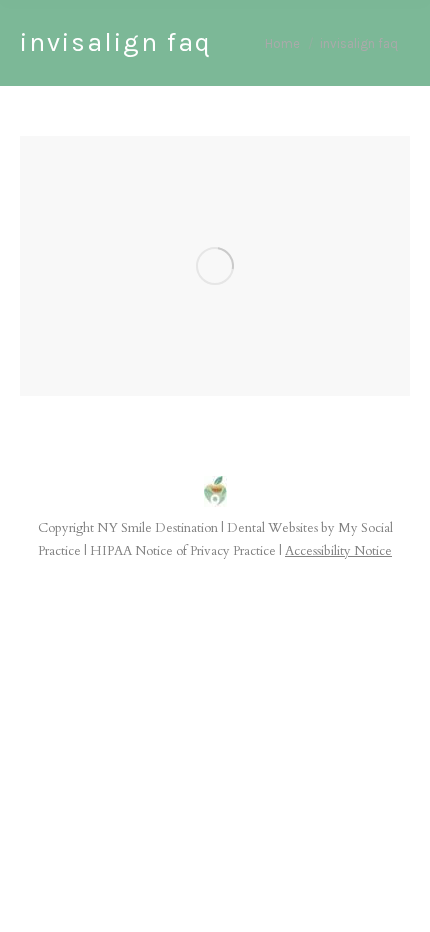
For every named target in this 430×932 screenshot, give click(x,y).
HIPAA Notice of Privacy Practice (183, 551)
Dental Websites (272, 528)
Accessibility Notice (338, 551)
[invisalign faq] (215, 266)
